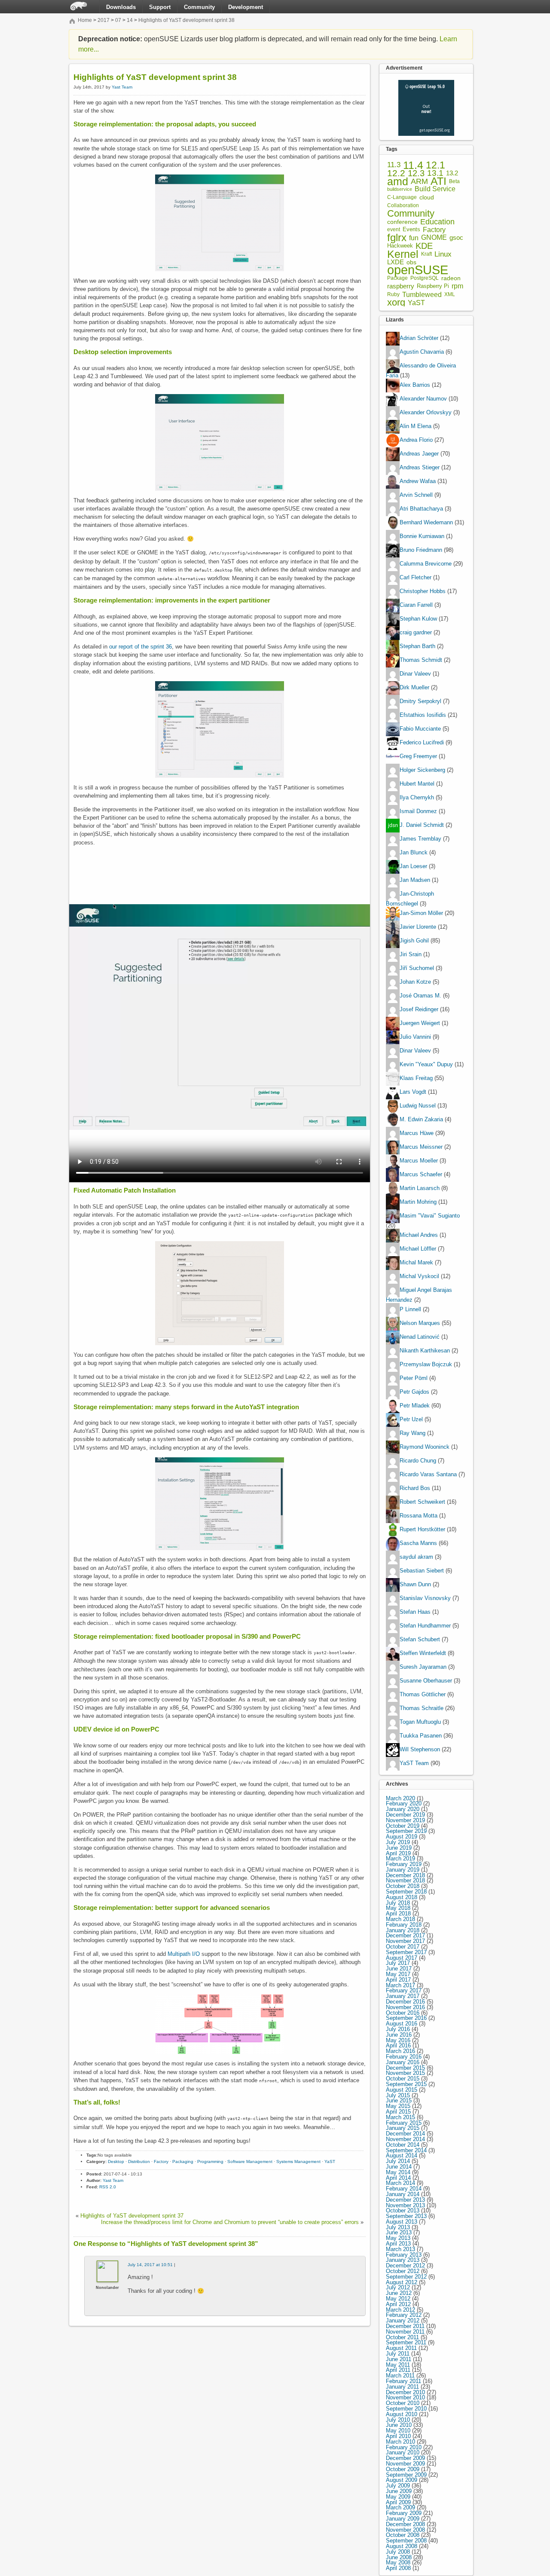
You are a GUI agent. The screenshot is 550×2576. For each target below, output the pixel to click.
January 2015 (403, 2128)
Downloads (121, 7)
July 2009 (398, 2486)
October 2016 (403, 2013)
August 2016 (402, 2024)
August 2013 (402, 2222)
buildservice (400, 189)
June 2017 (399, 1969)
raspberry (401, 286)
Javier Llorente (418, 927)
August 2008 (402, 2546)
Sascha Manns (418, 1543)
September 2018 (406, 1892)
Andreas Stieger (420, 468)
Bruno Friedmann (421, 550)
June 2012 (399, 2293)
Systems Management (298, 2161)
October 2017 (403, 1947)
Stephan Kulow (418, 619)
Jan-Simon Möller (421, 913)
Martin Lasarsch (420, 1188)
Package (397, 278)
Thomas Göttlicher (423, 1694)
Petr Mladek (415, 1406)
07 (118, 20)
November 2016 (405, 2007)
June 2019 (399, 1848)
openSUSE (418, 270)
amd (398, 182)
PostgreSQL (425, 278)
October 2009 (403, 2469)
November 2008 (405, 2530)
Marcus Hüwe (417, 1133)
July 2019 (398, 1842)
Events (411, 230)
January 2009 (403, 2519)
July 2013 (398, 2227)
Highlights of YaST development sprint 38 (186, 20)
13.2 (452, 173)
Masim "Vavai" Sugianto (430, 1216)
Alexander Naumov (423, 399)
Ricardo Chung (418, 1461)
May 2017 (398, 1974)
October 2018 (403, 1886)
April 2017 (398, 1980)
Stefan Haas (415, 1612)
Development (246, 7)
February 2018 (404, 1925)
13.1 (435, 173)
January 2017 (403, 1996)
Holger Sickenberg (422, 770)
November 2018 (405, 1880)
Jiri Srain (411, 954)
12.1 (435, 165)
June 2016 (399, 2035)
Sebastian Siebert (422, 1571)
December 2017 (405, 1935)
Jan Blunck (414, 853)
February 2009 (404, 2513)
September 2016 (406, 2018)
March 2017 (400, 1985)
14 (130, 20)
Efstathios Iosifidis (423, 715)
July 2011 (398, 2354)
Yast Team (122, 87)
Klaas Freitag (416, 1078)
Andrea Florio (416, 440)
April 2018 (398, 1914)
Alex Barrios (415, 385)
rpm (457, 286)
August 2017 (402, 1958)
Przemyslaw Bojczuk (426, 1364)
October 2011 (402, 2337)
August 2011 (401, 2348)
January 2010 (403, 2452)
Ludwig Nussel (418, 1106)
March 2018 (400, 1919)
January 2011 (402, 2387)
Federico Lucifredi (422, 743)
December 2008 (405, 2524)
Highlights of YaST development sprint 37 (132, 2216)
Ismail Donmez (418, 812)
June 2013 (399, 2232)
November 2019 (405, 1820)
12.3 (416, 173)
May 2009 (398, 2497)
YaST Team (414, 1763)
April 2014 (398, 2178)
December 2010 (405, 2392)
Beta (454, 182)
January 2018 (403, 1930)
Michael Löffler (418, 1249)
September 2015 (406, 2084)
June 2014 (399, 2167)
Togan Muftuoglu (420, 1722)
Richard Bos (415, 1488)
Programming (210, 2161)
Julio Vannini (415, 1037)
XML (450, 295)
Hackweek (400, 246)
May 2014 (398, 2172)
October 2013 (403, 2210)
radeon (451, 278)
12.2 (396, 173)
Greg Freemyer (418, 757)
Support (160, 7)
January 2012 (403, 2321)
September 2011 (406, 2342)
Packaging (183, 2161)
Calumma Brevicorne (426, 564)
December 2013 (405, 2200)
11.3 (394, 165)
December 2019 (405, 1815)
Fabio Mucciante (420, 729)
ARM (419, 182)
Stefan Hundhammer (425, 1626)
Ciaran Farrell (416, 605)
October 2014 (403, 2145)
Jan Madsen (415, 880)
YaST (330, 2161)
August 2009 (402, 2480)
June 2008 (399, 2557)
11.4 (413, 165)
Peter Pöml (414, 1378)
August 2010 (402, 2414)
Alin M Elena (416, 427)
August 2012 (402, 2282)
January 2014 (403, 2194)
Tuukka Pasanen (421, 1736)
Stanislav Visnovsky (425, 1598)
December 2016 (405, 2002)
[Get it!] (426, 82)
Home (85, 20)
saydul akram (416, 1557)
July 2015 (398, 2095)
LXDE (396, 262)
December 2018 (405, 1875)
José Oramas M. (420, 996)
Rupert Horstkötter (422, 1529)
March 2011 (400, 2376)
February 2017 (404, 1990)
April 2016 (398, 2045)
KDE (424, 246)
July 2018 (398, 1903)
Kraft (426, 254)
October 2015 (403, 2079)
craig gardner (416, 633)
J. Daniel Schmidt (422, 825)
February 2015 (404, 2123)
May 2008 (398, 2562)
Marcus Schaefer (421, 1174)
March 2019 (400, 1859)
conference (402, 222)
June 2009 (399, 2491)
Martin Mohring (418, 1202)
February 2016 (404, 2057)
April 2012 (398, 2304)
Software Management (250, 2161)
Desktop (116, 2161)
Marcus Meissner (421, 1147)
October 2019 (403, 1826)
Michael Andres (419, 1235)
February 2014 (404, 2189)
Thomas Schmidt (421, 660)
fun (414, 238)
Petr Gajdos (414, 1392)
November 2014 (405, 2139)
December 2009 (405, 2458)
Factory (161, 2161)
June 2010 (399, 2425)
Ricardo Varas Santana (428, 1474)
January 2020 (403, 1809)
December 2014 (405, 2134)
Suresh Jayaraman (423, 1667)
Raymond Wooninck (425, 1447)
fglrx (397, 238)
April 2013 (398, 2244)
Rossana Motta (419, 1516)
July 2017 (398, 1963)
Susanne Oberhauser (426, 1681)
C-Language (402, 197)
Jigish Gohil (414, 941)
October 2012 (403, 2271)
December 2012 (405, 2265)
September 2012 (406, 2277)
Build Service (435, 189)
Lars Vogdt (413, 1092)
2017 (104, 20)
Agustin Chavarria (422, 352)
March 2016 (400, 2051)
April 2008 (398, 2568)
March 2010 (400, 2442)
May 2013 (398, 2238)
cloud (427, 197)
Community (199, 7)
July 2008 (398, 2552)
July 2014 (398, 2161)
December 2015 (405, 2068)
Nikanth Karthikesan (425, 1351)
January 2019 (403, 1870)
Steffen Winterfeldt (423, 1653)
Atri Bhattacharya (421, 509)
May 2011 (398, 2365)
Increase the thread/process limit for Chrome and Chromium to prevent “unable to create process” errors (230, 2222)
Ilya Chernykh (417, 798)
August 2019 (402, 1837)
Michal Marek (416, 1262)
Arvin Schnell (416, 495)
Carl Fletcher (416, 578)
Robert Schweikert (422, 1502)
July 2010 (398, 2420)
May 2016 (398, 2040)
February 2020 (404, 1804)
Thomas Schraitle (422, 1708)
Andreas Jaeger (419, 454)
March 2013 (400, 2249)
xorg (396, 303)
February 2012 (404, 2315)
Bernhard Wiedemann (426, 523)
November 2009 (405, 2464)
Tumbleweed (422, 295)
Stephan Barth (417, 647)
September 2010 (406, 2409)
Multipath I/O (184, 1954)
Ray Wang (412, 1433)
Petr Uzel (411, 1419)
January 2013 (403, 2260)
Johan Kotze (415, 982)
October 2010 (403, 2403)
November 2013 (405, 2205)
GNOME (434, 238)
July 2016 (398, 2029)
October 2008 (403, 2535)
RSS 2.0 (108, 2187)
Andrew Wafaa (418, 482)
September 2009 (406, 2475)
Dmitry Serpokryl (420, 702)
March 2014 (400, 2183)
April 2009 (398, 2502)
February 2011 (403, 2381)
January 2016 (403, 2062)
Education (437, 222)
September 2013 (406, 2216)
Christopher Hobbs (423, 592)
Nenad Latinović (420, 1337)
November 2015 (405, 2073)
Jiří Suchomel (417, 968)
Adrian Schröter (419, 338)
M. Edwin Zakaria (421, 1119)
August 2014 (402, 2155)
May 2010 (398, 2431)
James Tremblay (420, 839)
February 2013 (404, 2255)
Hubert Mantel (417, 784)
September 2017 (406, 1952)
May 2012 (398, 2299)
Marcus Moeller (419, 1161)
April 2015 (398, 2112)
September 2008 (406, 2541)
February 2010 (404, 2447)
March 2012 (400, 2310)
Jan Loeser (413, 867)
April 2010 (398, 2436)
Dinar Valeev (415, 674)
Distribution (139, 2161)
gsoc (456, 238)
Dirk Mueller (414, 688)
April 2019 (398, 1853)
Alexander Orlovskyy (426, 413)
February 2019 (404, 1864)
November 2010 (405, 2397)
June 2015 (399, 2100)
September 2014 (406, 2150)
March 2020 (400, 1798)
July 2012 (398, 2287)
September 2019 (406, 1831)
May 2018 (398, 1908)
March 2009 (400, 2507)
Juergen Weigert (420, 1023)
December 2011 (405, 2326)
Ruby (393, 294)
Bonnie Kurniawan (422, 537)
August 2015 (402, 2090)
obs (411, 262)
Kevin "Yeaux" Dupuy (426, 1064)
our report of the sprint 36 (141, 647)
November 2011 (405, 2332)
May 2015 (398, 2106)
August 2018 (402, 1897)
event (394, 229)
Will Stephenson (420, 1749)
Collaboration (403, 205)
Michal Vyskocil (419, 1276)
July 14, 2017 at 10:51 (150, 2265)
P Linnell (410, 1309)
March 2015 (400, 2117)
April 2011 (398, 2370)
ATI (438, 182)
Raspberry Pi (433, 286)
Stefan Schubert (420, 1639)
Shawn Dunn (415, 1584)
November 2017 (405, 1941)
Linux (443, 254)
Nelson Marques (420, 1323)
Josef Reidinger (419, 1009)
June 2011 (399, 2359)
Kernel (403, 254)
